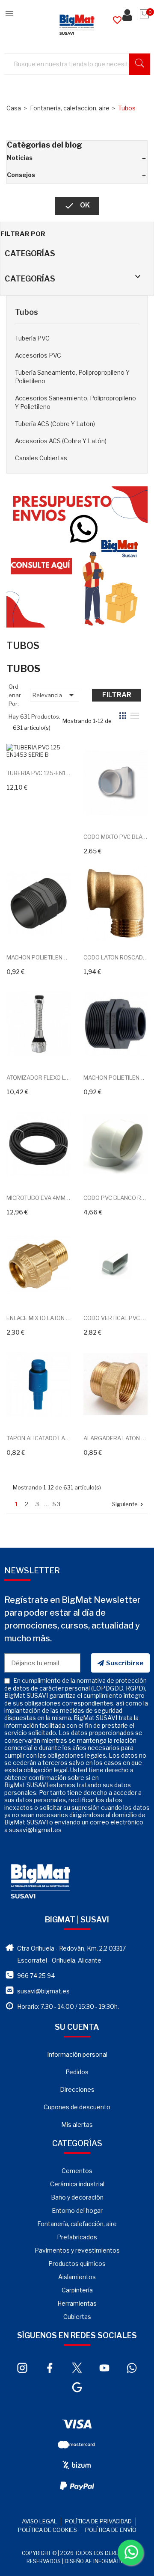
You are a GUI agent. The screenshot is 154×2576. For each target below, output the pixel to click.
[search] (139, 64)
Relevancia (55, 695)
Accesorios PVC (38, 355)
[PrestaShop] (77, 556)
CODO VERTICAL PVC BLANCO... (115, 1318)
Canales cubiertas (41, 458)
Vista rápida (48, 747)
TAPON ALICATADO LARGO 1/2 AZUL (38, 1438)
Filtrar (117, 695)
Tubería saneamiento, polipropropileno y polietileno (72, 377)
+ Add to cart (29, 747)
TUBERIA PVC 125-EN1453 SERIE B (38, 773)
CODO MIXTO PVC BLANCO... (115, 837)
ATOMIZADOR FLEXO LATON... (38, 1078)
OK (77, 206)
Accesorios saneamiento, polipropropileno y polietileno (76, 402)
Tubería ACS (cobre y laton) (55, 424)
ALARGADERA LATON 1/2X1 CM (115, 1438)
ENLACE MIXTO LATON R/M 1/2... (38, 1318)
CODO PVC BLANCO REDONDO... (115, 1198)
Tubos (27, 312)
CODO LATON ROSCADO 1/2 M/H (115, 957)
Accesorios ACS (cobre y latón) (61, 441)
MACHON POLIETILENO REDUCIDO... (115, 1078)
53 (57, 1504)
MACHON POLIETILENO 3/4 (38, 957)
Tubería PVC (32, 338)
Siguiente (129, 1505)
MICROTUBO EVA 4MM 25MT (38, 1198)
